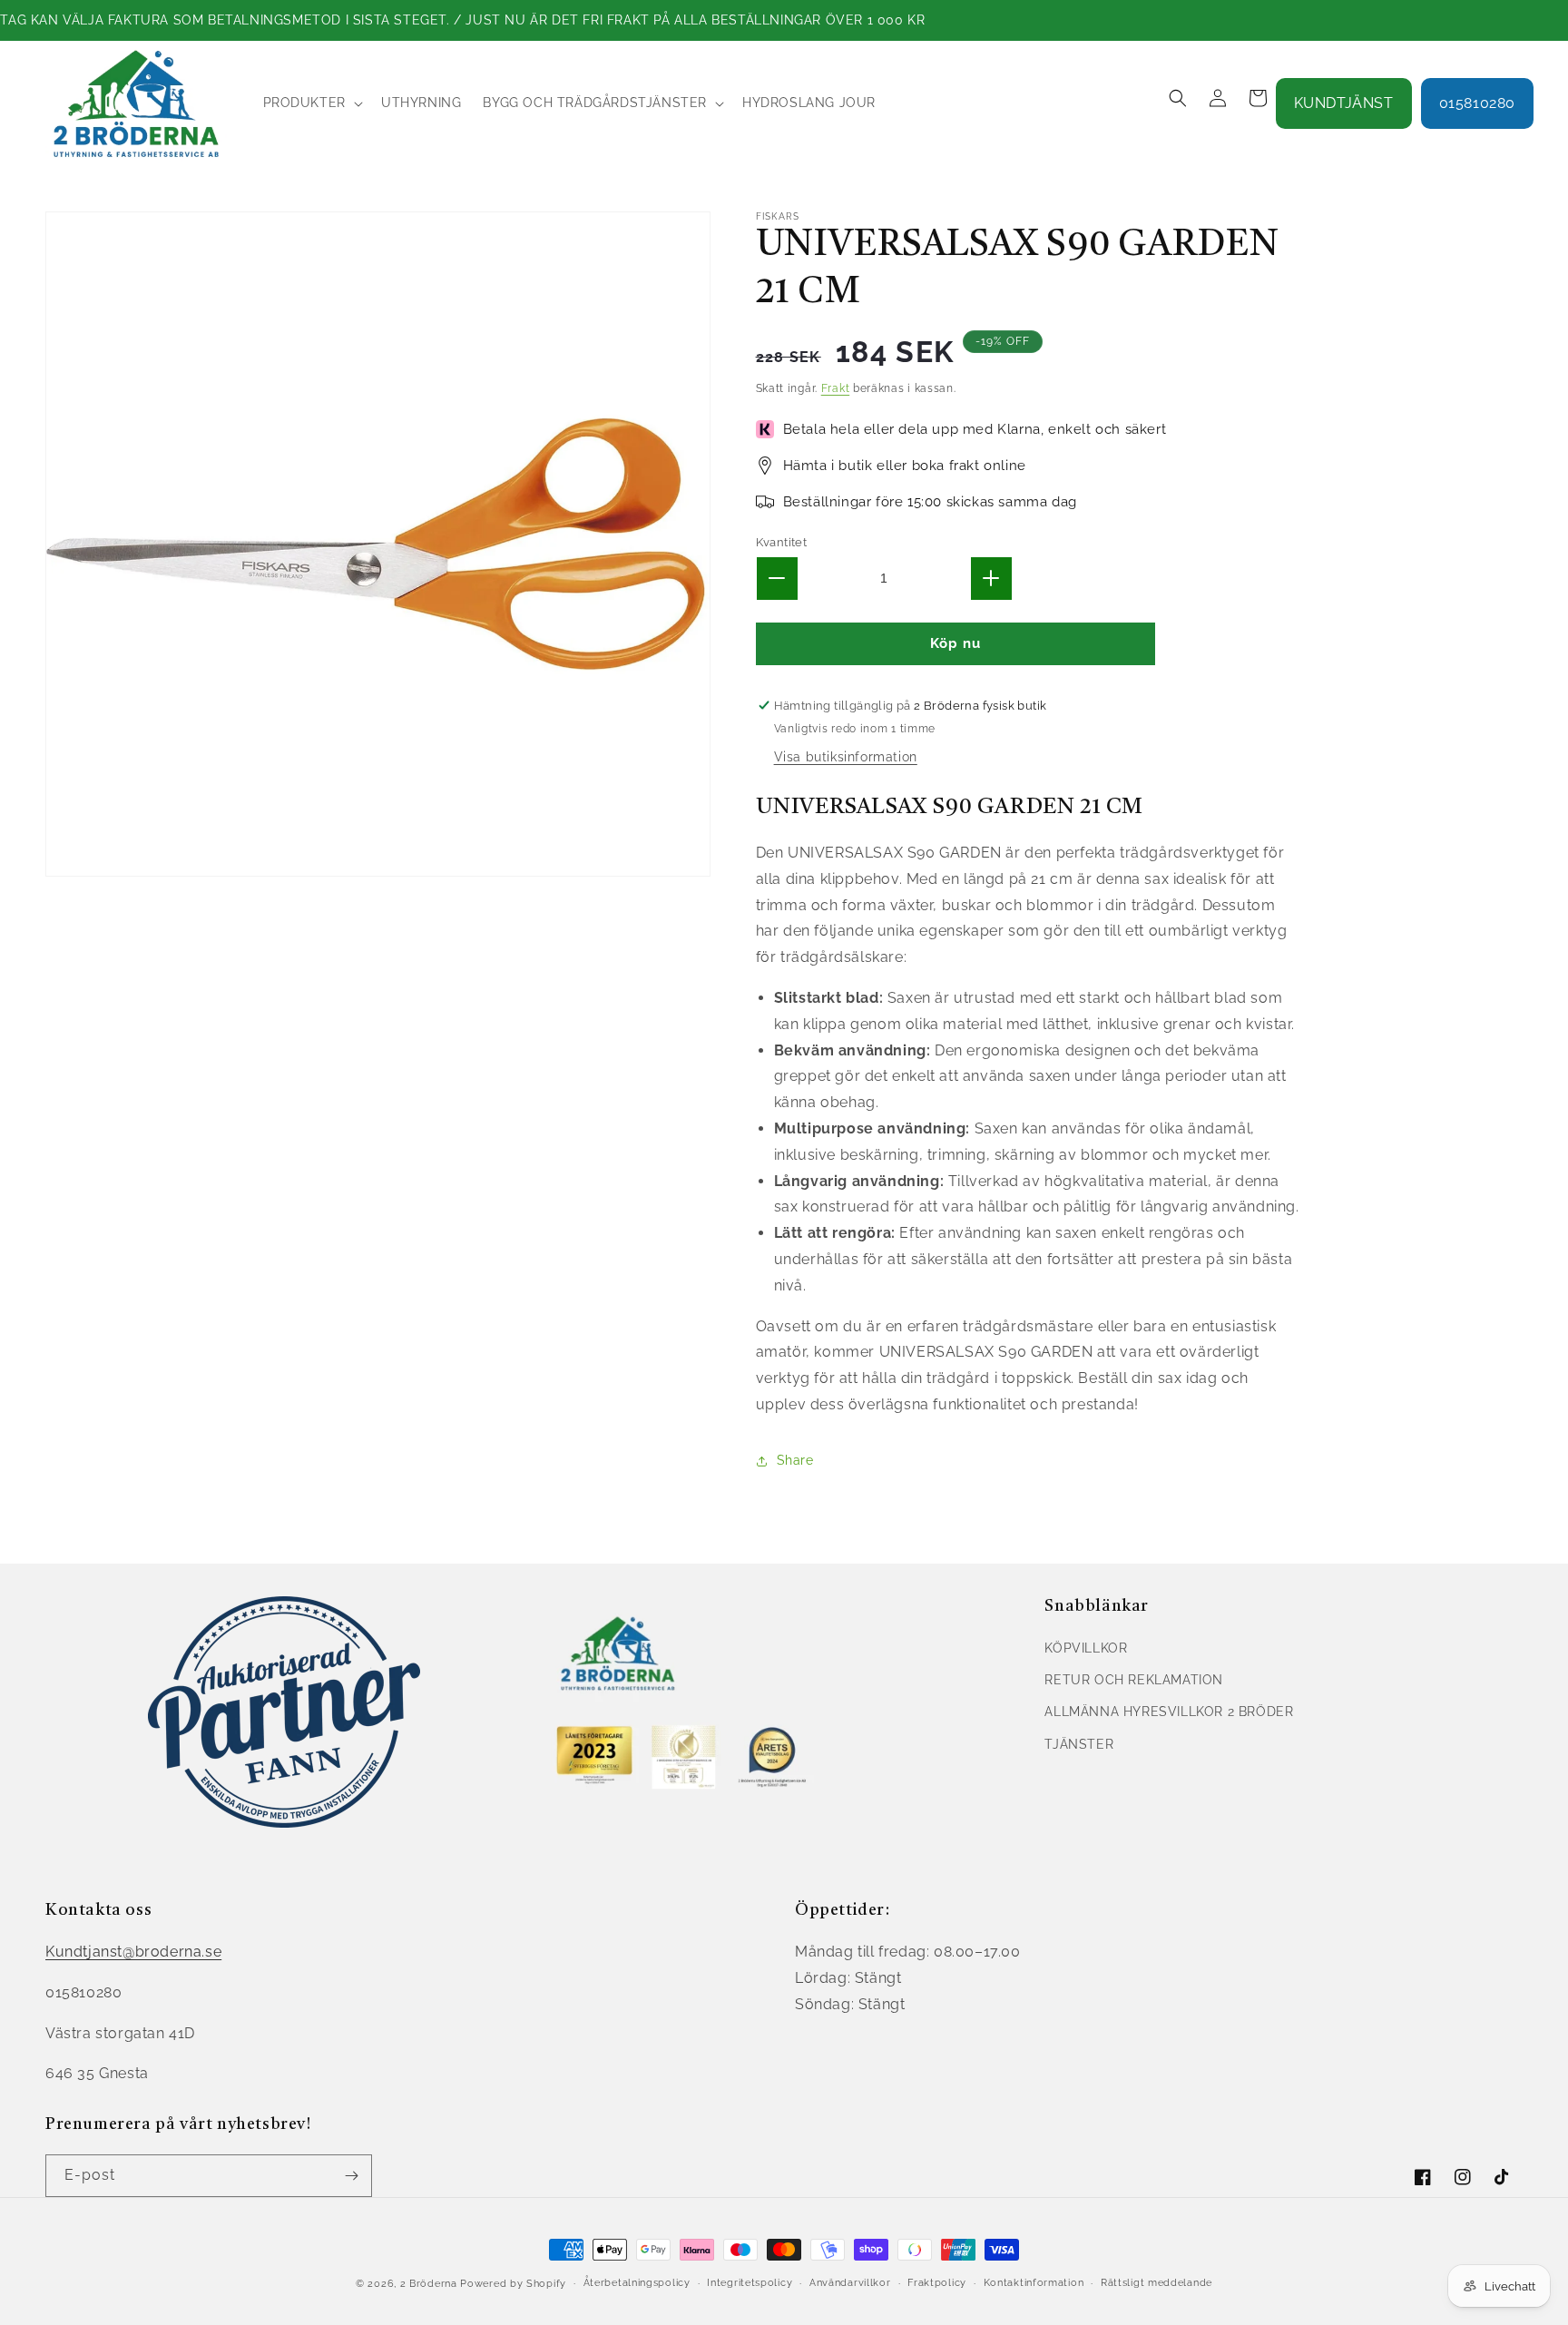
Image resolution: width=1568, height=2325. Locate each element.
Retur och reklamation (1134, 1680)
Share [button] (795, 1460)
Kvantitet (782, 542)
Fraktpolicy (937, 2283)
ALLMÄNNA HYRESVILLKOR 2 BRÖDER (1169, 1712)
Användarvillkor (850, 2283)
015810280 (1477, 103)
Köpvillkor (1086, 1648)
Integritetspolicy (750, 2283)
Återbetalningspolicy (637, 2283)
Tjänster (1079, 1744)
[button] (311, 103)
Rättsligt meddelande (1156, 2283)
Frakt (836, 388)
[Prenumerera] (351, 2176)
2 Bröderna (429, 2284)
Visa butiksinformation (846, 757)
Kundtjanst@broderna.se (133, 1952)
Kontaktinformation (1034, 2283)
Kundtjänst (1344, 103)
